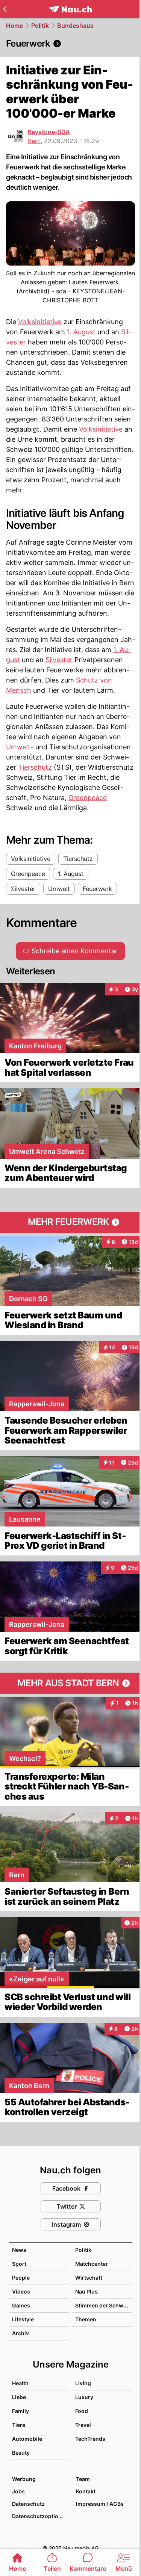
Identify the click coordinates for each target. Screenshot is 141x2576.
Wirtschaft (89, 2278)
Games (21, 2305)
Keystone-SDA (49, 132)
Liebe (19, 2397)
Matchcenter (92, 2264)
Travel (83, 2425)
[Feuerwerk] (70, 44)
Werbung (24, 2479)
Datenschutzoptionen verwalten (40, 2516)
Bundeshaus (75, 26)
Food (82, 2411)
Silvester (59, 660)
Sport (19, 2264)
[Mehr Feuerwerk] (70, 1222)
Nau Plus (86, 2291)
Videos (21, 2291)
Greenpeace (88, 798)
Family (20, 2411)
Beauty (21, 2453)
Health (20, 2383)
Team (83, 2479)
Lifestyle (23, 2319)
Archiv (20, 2333)
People (21, 2278)
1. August (81, 332)
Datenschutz (28, 2504)
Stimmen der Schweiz (103, 2305)
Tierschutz (35, 767)
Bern (34, 141)
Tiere (19, 2425)
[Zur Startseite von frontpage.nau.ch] (70, 9)
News (19, 2250)
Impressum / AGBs (100, 2504)
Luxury (84, 2397)
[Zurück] (5, 9)
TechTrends (90, 2439)
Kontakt (86, 2491)
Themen (86, 2319)
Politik (40, 26)
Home (14, 26)
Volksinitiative (40, 322)
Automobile (27, 2439)
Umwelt (18, 747)
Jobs (18, 2491)
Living (83, 2383)
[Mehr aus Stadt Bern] (70, 1683)
